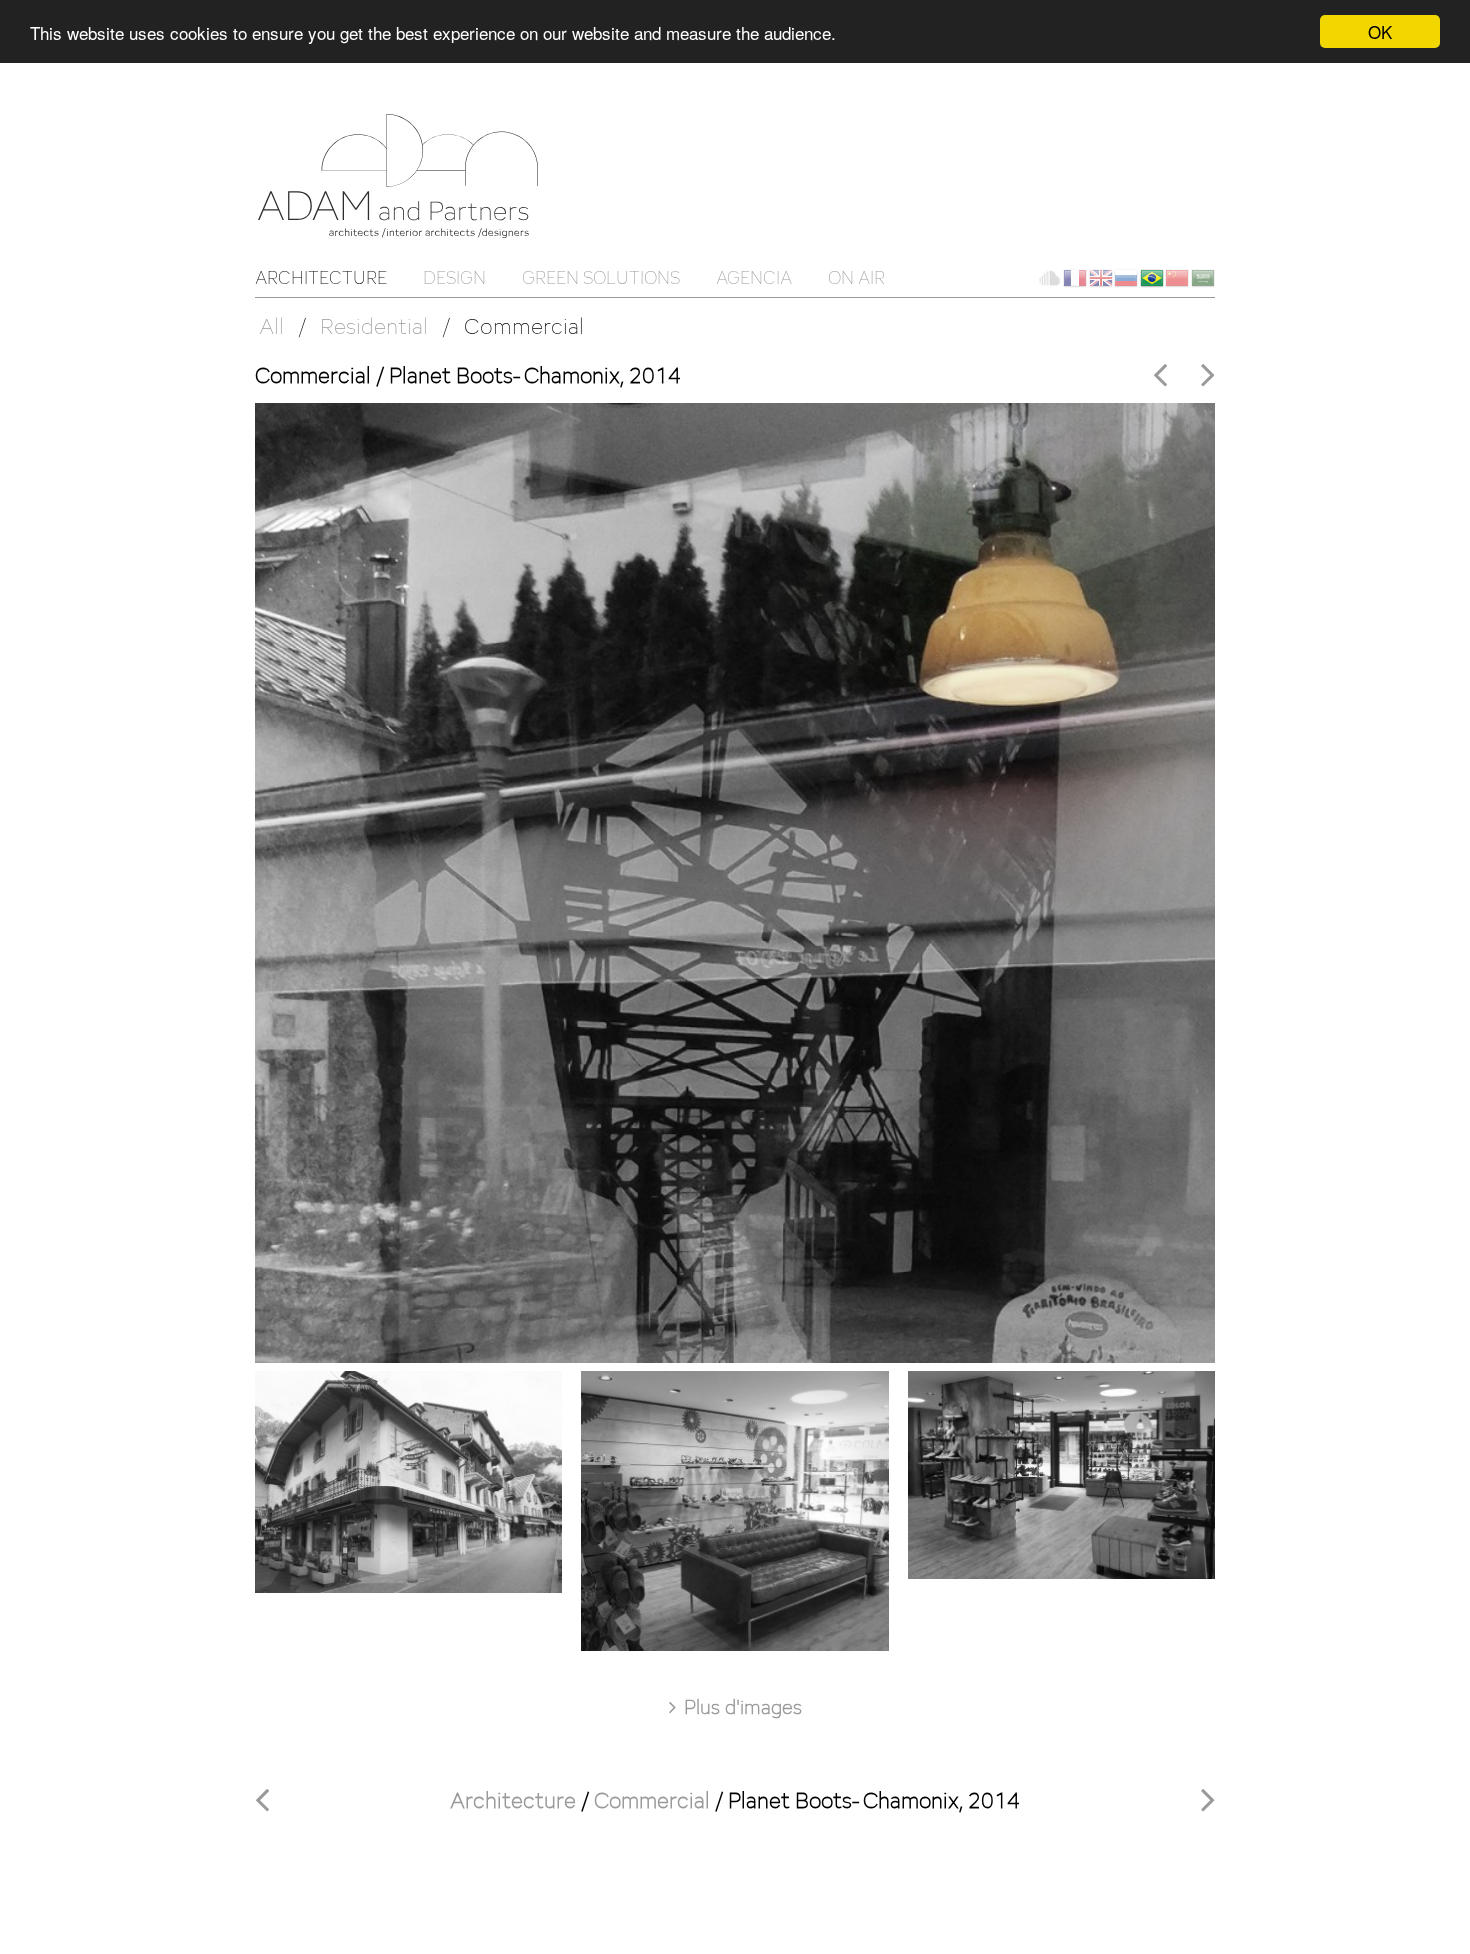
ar (1203, 278)
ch (1177, 278)
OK (1380, 31)
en (1101, 278)
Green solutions (601, 277)
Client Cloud (1049, 278)
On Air (856, 277)
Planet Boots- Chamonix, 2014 (874, 1800)
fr (1075, 278)
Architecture (321, 277)
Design (454, 277)
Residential (374, 326)
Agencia (754, 277)
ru (1126, 278)
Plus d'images (743, 1707)
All (271, 326)
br (1152, 278)
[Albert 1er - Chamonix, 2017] (1165, 373)
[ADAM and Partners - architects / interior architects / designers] (405, 174)
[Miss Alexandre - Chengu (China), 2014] (1208, 374)
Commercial (524, 326)
